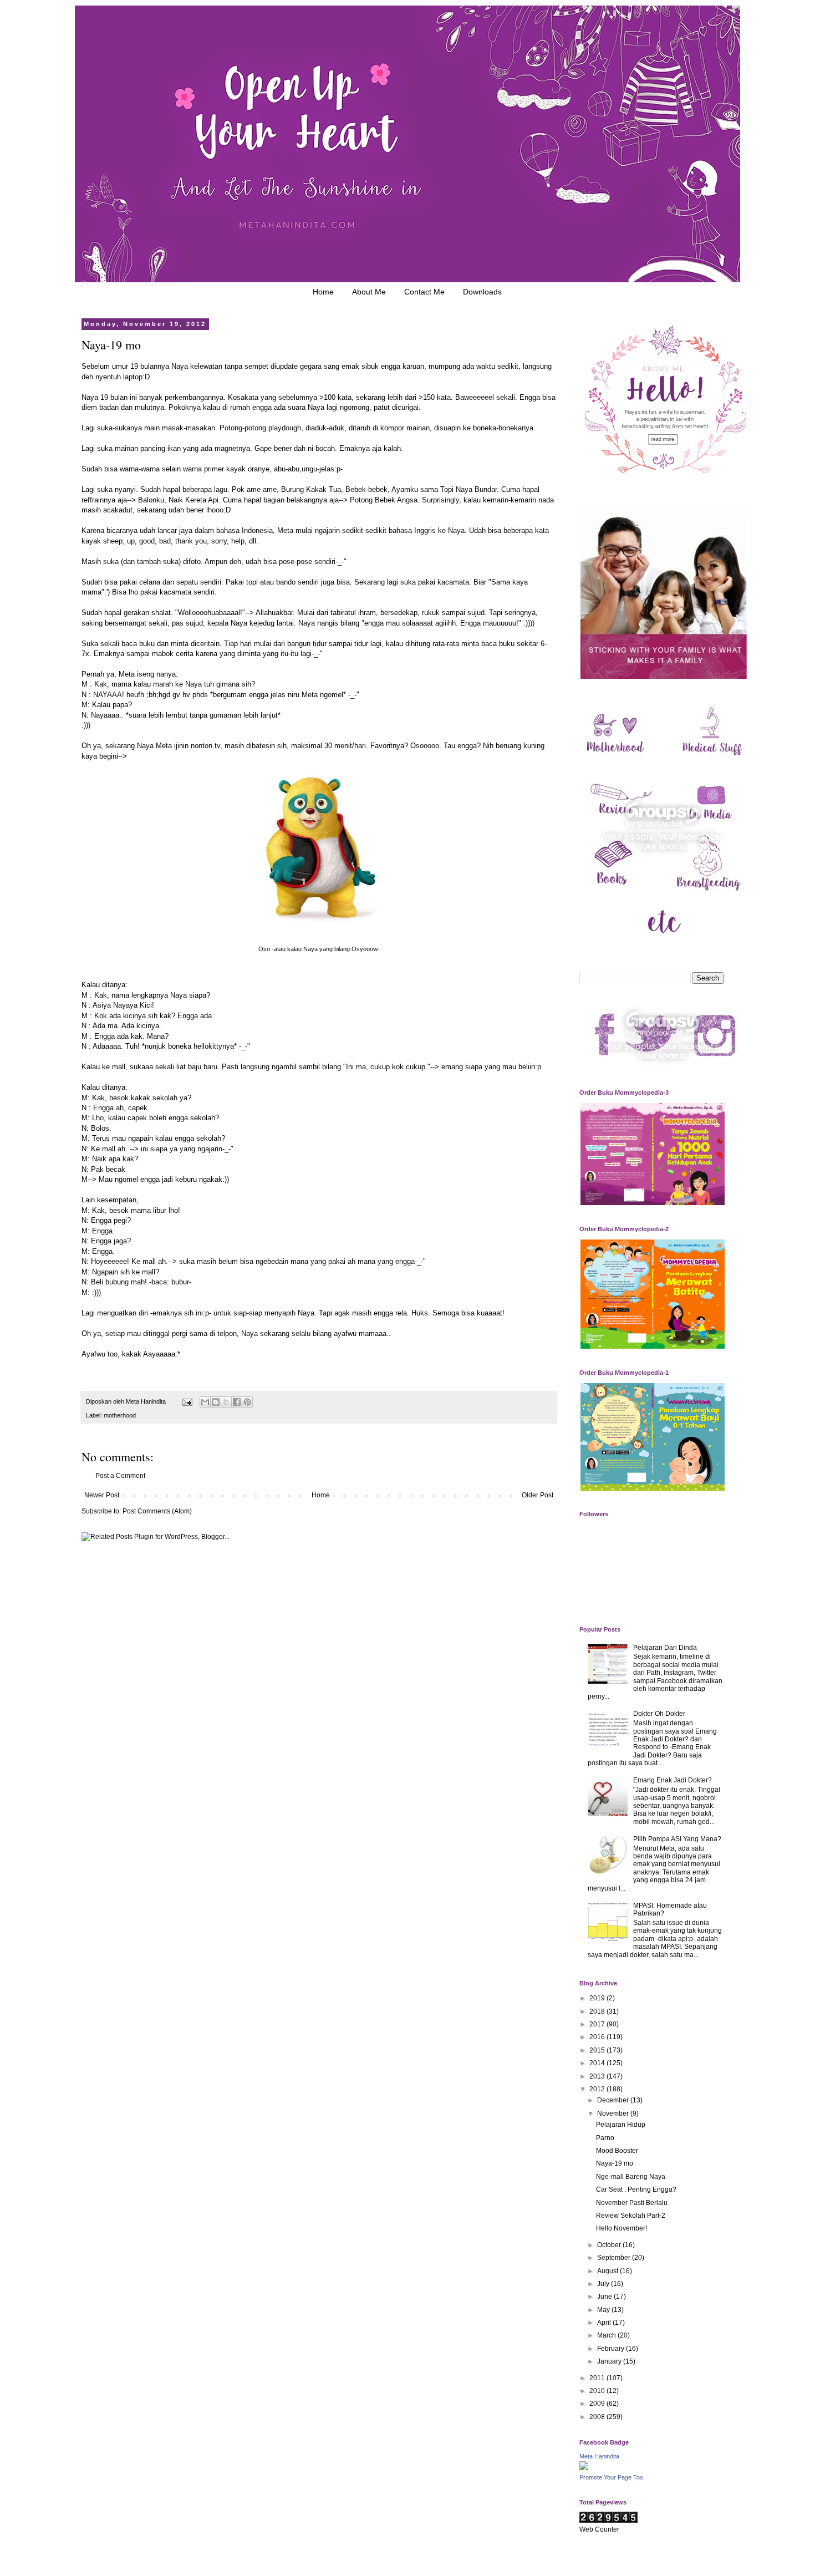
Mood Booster (617, 2151)
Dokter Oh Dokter (659, 1714)
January (610, 2361)
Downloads (482, 292)
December (614, 2100)
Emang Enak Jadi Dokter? (673, 1780)
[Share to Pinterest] (247, 1402)
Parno (605, 2138)
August (608, 2271)
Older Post (538, 1495)
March (607, 2335)
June (605, 2296)
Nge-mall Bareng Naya (631, 2177)
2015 (598, 2050)
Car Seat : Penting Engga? (636, 2189)
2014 (598, 2063)
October (610, 2245)
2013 (598, 2076)
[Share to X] (226, 1402)
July (604, 2284)
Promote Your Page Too (611, 2477)
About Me (369, 292)
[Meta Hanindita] (584, 2468)
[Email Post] (187, 1401)
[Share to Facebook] (237, 1402)
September (615, 2258)
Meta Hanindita (599, 2456)
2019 (598, 1998)
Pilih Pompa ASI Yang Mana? (677, 1839)
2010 (598, 2391)
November (614, 2113)
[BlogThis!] (216, 1402)
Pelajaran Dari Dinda (665, 1648)
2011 (598, 2378)
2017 (598, 2024)
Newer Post (102, 1495)
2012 (598, 2089)
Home (323, 292)
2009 (598, 2404)
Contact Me (424, 292)
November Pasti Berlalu (632, 2203)
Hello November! (622, 2228)
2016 (598, 2037)
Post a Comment (120, 1476)
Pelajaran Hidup (621, 2125)
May (604, 2310)
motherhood (120, 1415)
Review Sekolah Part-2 (631, 2216)
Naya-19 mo (615, 2163)
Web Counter (599, 2529)
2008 (598, 2417)
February (612, 2349)
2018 (598, 2011)
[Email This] (205, 1402)
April (605, 2323)
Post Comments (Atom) (157, 1511)
